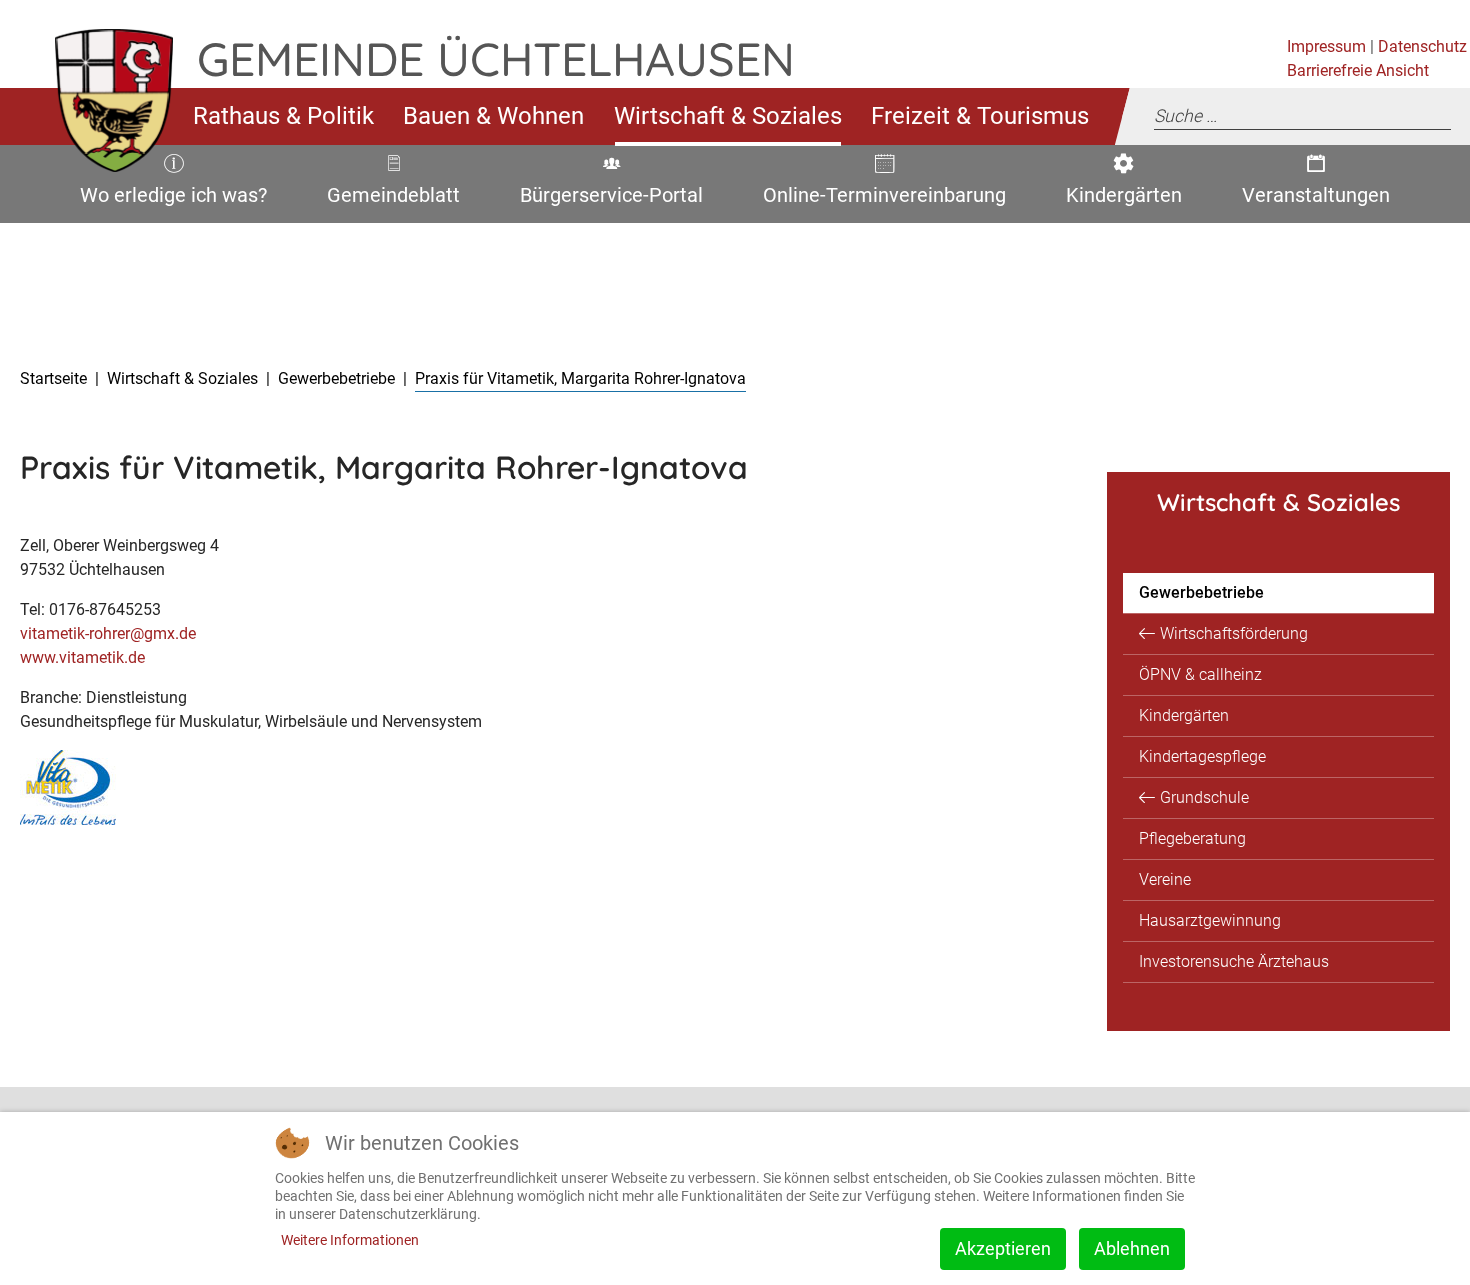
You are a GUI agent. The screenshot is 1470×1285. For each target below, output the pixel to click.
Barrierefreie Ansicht (1358, 70)
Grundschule (1204, 797)
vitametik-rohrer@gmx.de (108, 633)
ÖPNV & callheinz (1200, 674)
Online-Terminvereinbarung (877, 199)
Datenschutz (1422, 46)
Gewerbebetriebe (1201, 592)
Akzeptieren (1003, 1248)
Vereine (1165, 879)
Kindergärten (1119, 199)
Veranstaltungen (1312, 199)
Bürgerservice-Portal (604, 199)
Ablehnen (1132, 1248)
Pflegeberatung (1192, 838)
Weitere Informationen (350, 1240)
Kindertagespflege (1202, 756)
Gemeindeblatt (393, 199)
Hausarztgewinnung (1210, 920)
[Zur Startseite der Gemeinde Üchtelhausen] (98, 116)
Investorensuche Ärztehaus (1234, 961)
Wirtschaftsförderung (1234, 633)
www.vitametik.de (82, 657)
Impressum (1326, 46)
